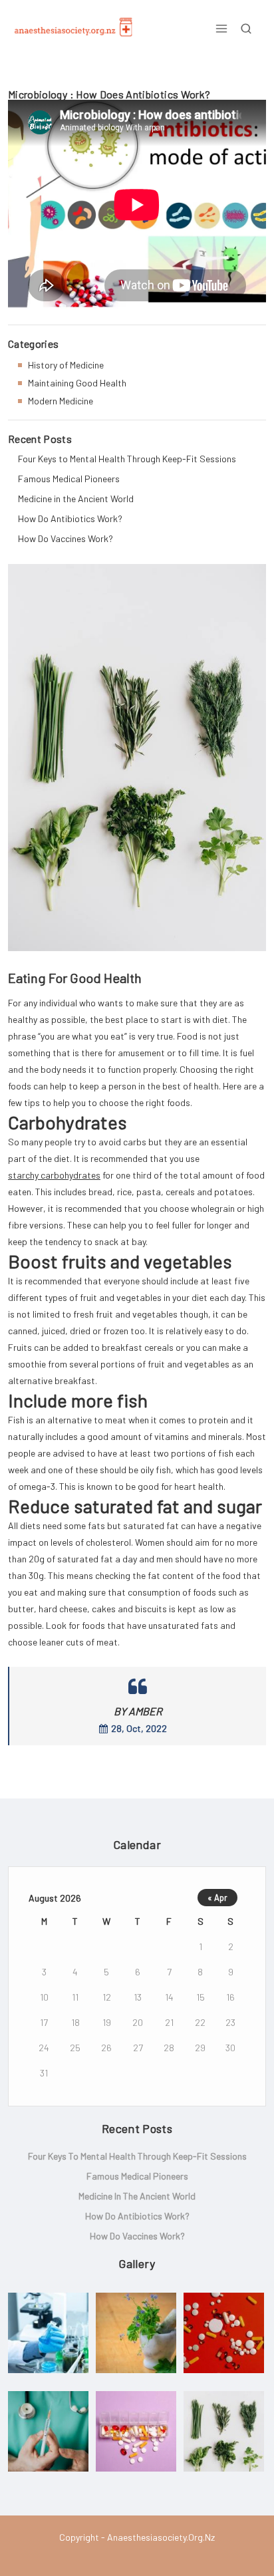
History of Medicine (66, 365)
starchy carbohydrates (54, 1175)
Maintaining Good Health (77, 383)
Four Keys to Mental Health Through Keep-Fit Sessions (127, 459)
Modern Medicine (61, 401)
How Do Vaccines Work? (66, 538)
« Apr (217, 1898)
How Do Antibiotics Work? (70, 518)
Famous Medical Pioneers (69, 479)
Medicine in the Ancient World (76, 499)
